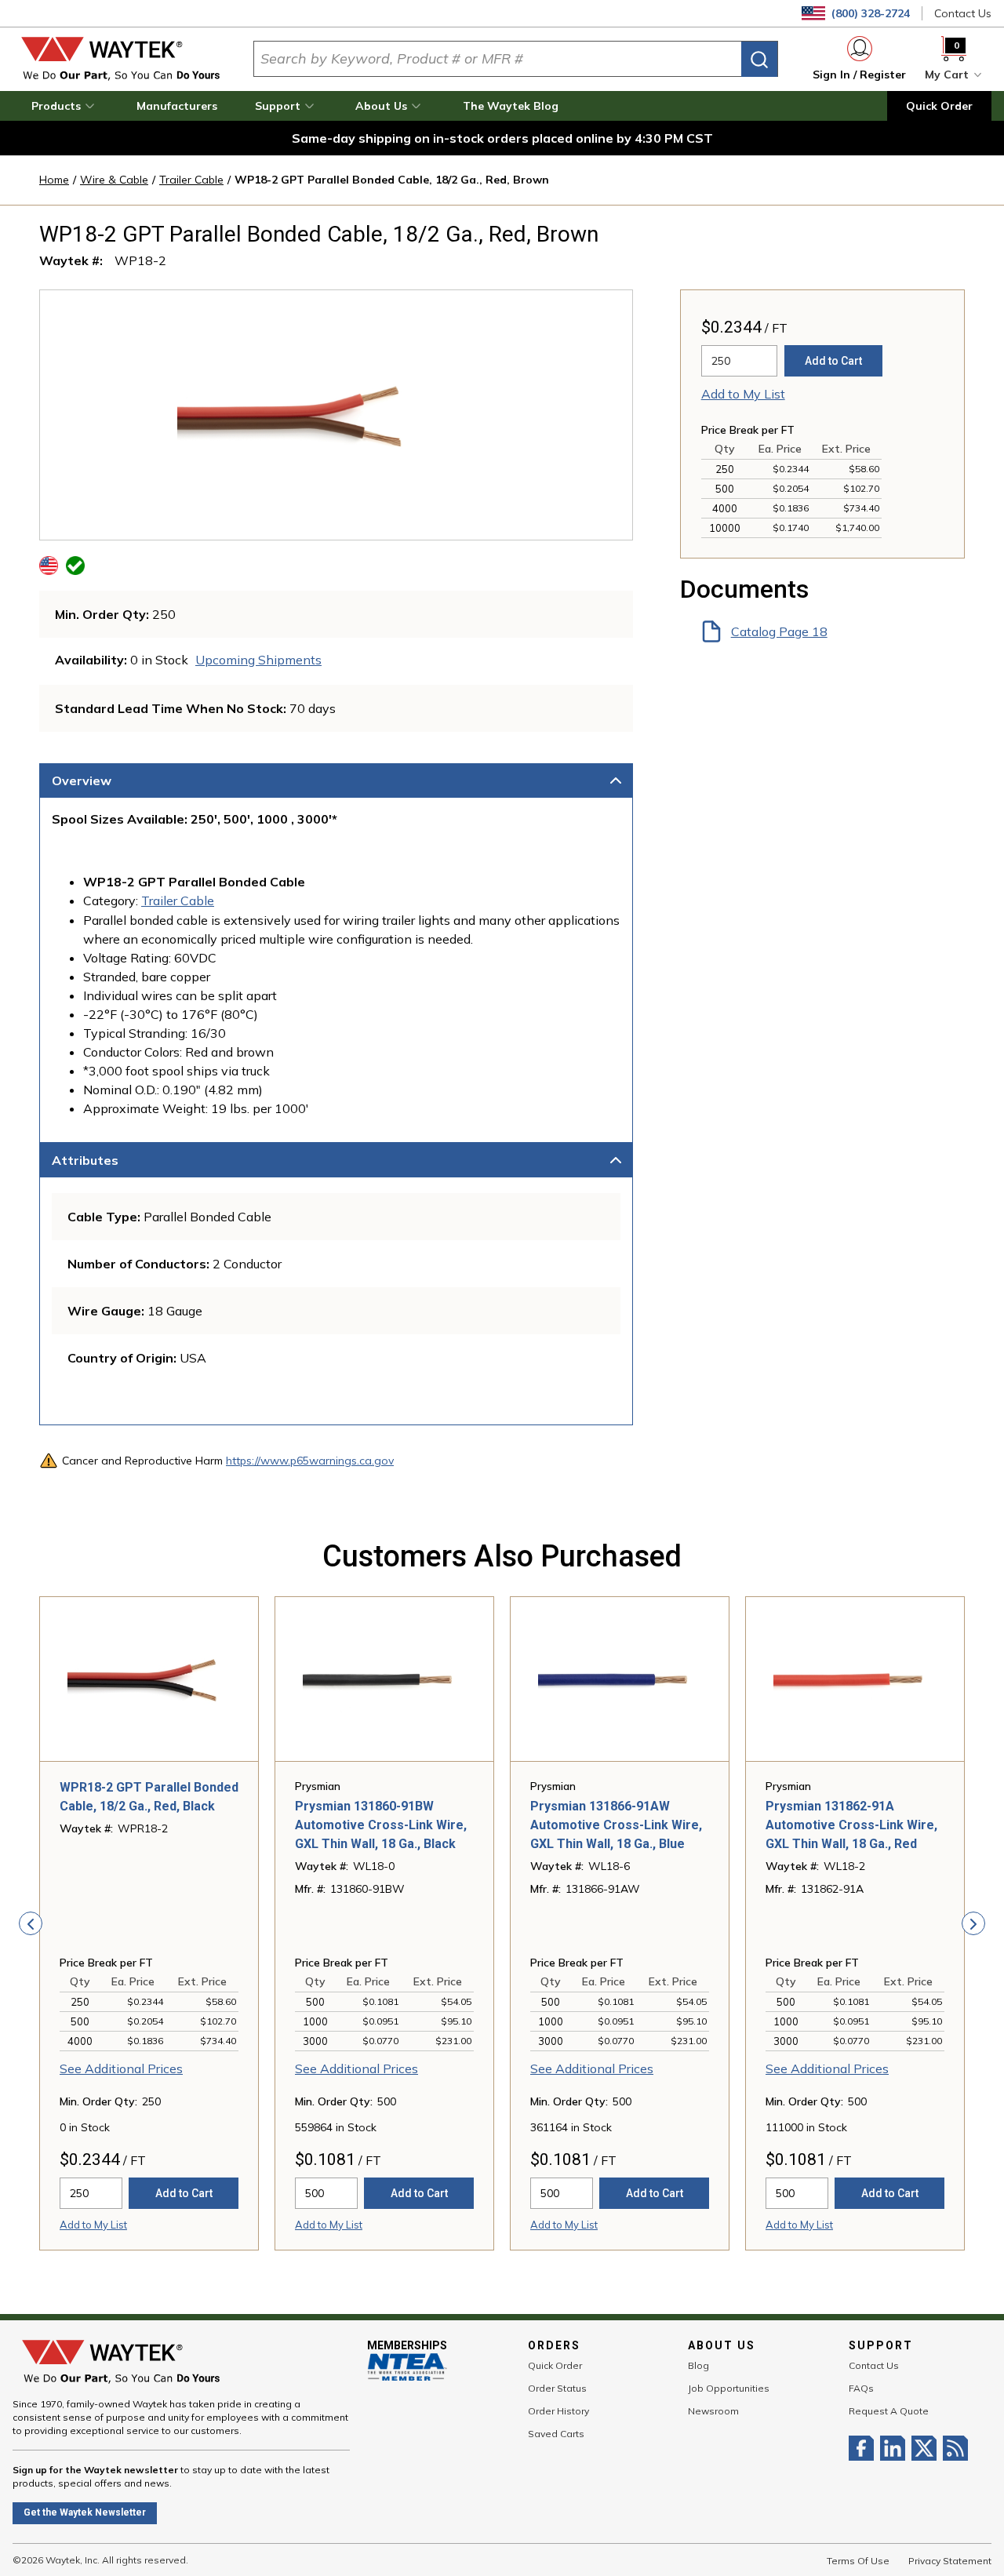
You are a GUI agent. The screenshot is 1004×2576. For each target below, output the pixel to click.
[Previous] (31, 1923)
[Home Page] (120, 59)
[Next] (973, 1923)
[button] (65, 106)
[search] (759, 59)
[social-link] (864, 2448)
